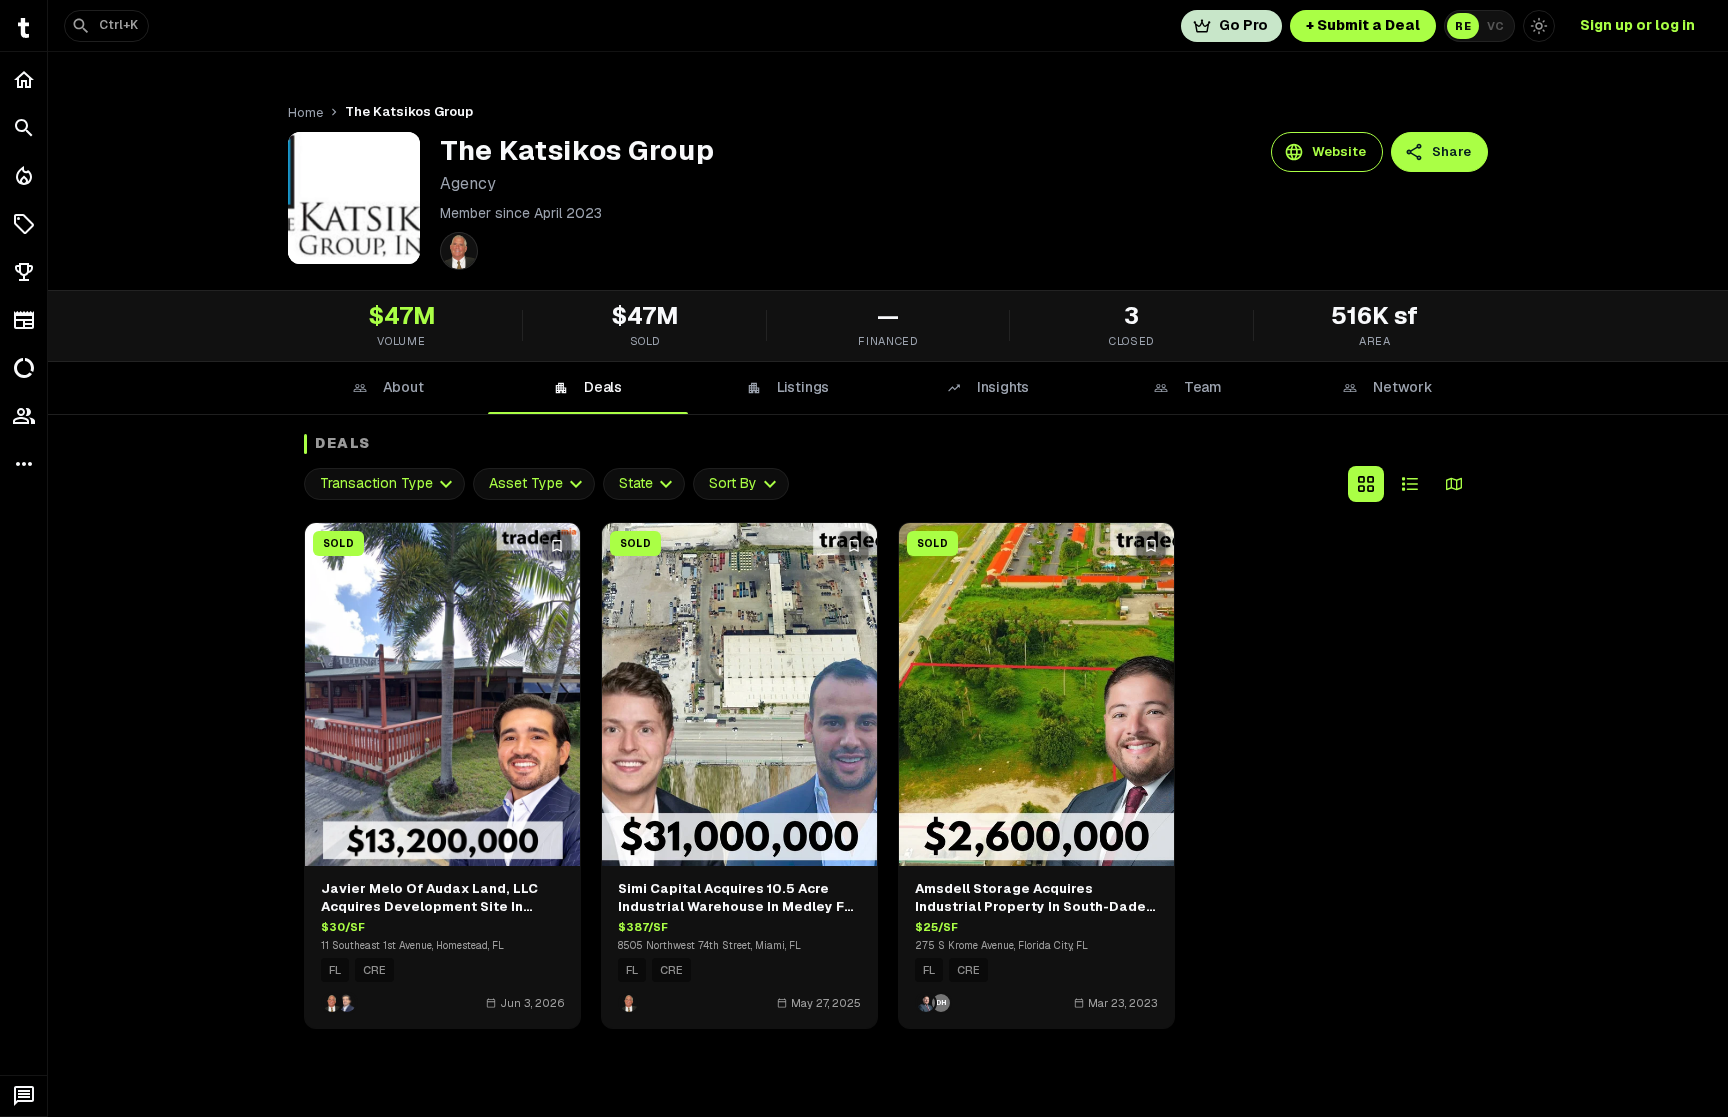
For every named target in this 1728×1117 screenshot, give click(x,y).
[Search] (23, 128)
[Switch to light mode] (1539, 26)
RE (1463, 26)
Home (305, 112)
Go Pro (1243, 25)
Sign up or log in (1637, 25)
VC (1495, 26)
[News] (23, 320)
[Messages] (23, 1096)
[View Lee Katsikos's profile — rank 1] (459, 251)
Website (1339, 151)
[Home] (23, 80)
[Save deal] (557, 546)
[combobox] (384, 483)
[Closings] (23, 176)
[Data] (23, 368)
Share (1451, 151)
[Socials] (23, 416)
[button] (23, 224)
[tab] (388, 388)
